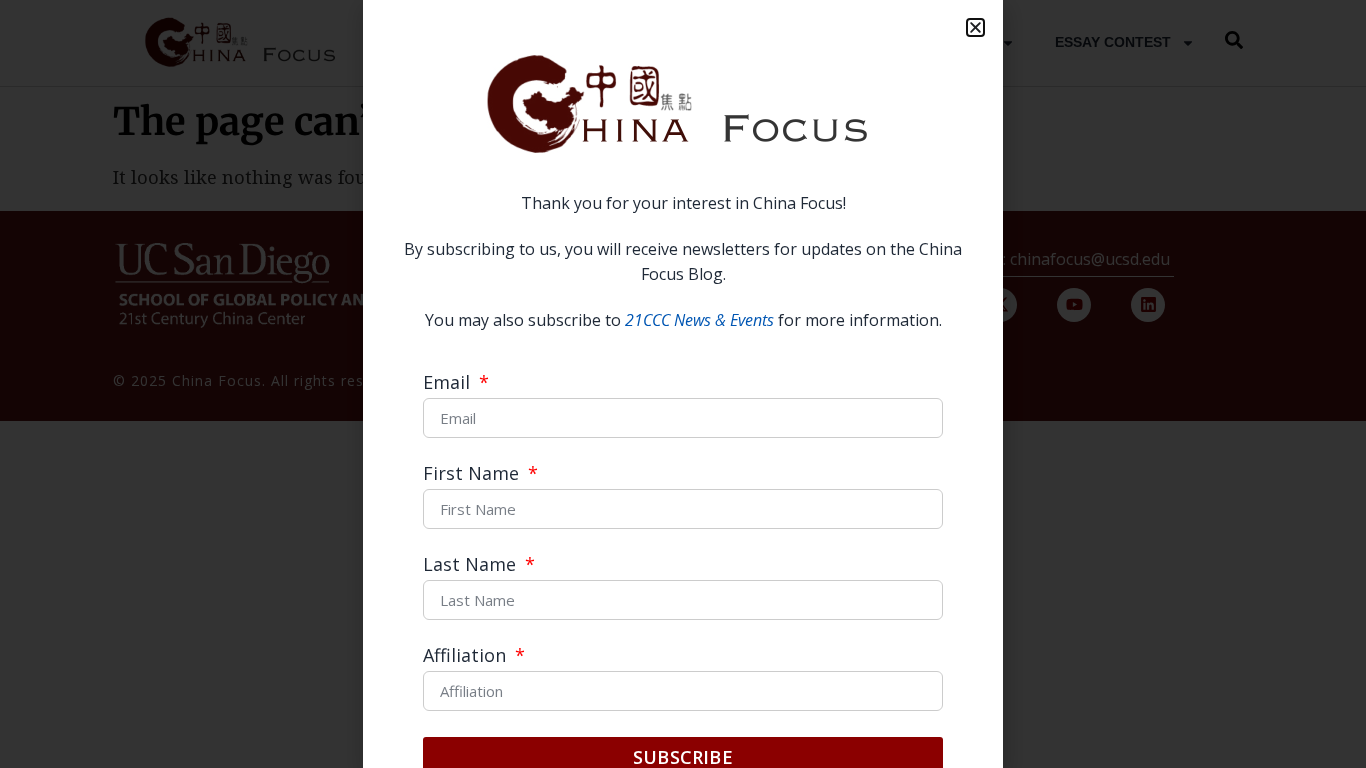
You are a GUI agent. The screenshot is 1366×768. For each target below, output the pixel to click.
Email (449, 383)
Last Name (472, 565)
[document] (683, 384)
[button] (975, 27)
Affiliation (467, 656)
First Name (473, 474)
